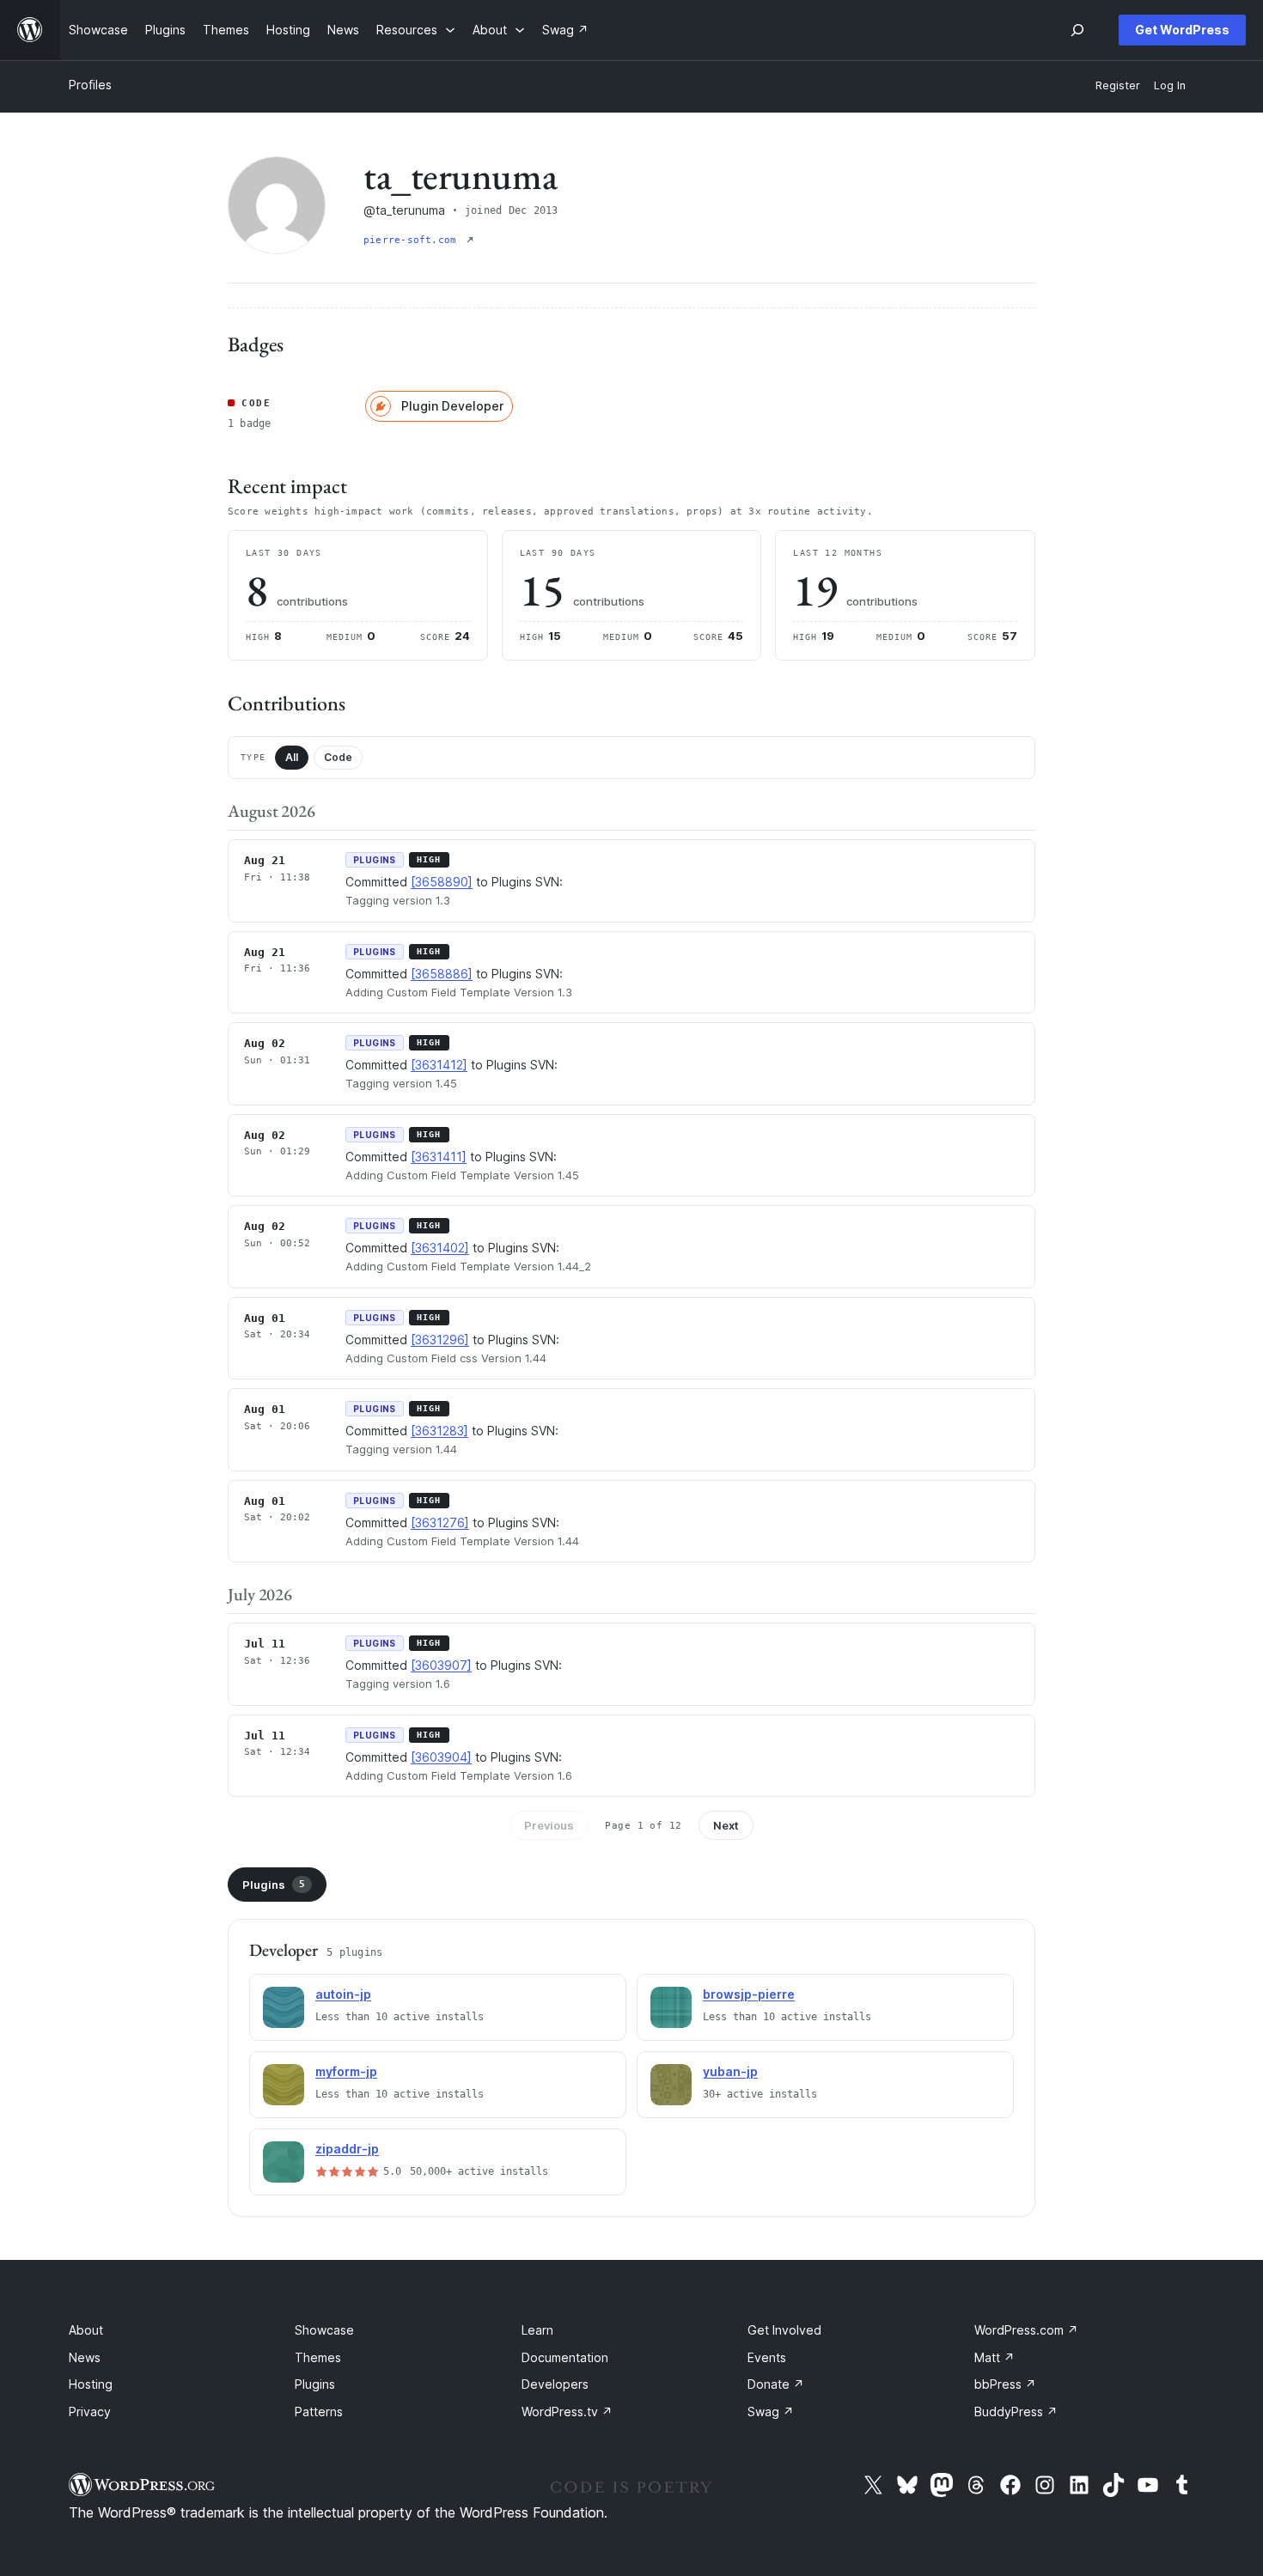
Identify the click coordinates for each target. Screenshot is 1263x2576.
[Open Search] (1077, 30)
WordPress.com (1026, 2330)
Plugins (274, 1885)
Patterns (319, 2412)
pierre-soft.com (413, 240)
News (85, 2357)
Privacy (90, 2412)
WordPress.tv (567, 2412)
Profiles (90, 85)
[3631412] (439, 1065)
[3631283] (439, 1431)
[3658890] (442, 882)
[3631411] (439, 1157)
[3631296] (440, 1340)
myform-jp (346, 2071)
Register (1118, 85)
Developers (555, 2384)
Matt (995, 2357)
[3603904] (441, 1757)
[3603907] (441, 1665)
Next (726, 1825)
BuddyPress (1016, 2412)
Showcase (324, 2330)
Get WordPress (1182, 30)
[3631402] (440, 1248)
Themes (318, 2357)
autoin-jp (343, 1994)
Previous (549, 1825)
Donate (776, 2384)
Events (767, 2357)
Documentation (565, 2357)
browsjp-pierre (749, 1994)
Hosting (91, 2384)
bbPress (1005, 2384)
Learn (537, 2330)
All (292, 757)
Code (338, 757)
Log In (1170, 85)
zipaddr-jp (347, 2149)
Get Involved (784, 2330)
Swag (771, 2412)
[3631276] (440, 1522)
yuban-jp (730, 2071)
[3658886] (442, 974)
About (86, 2330)
